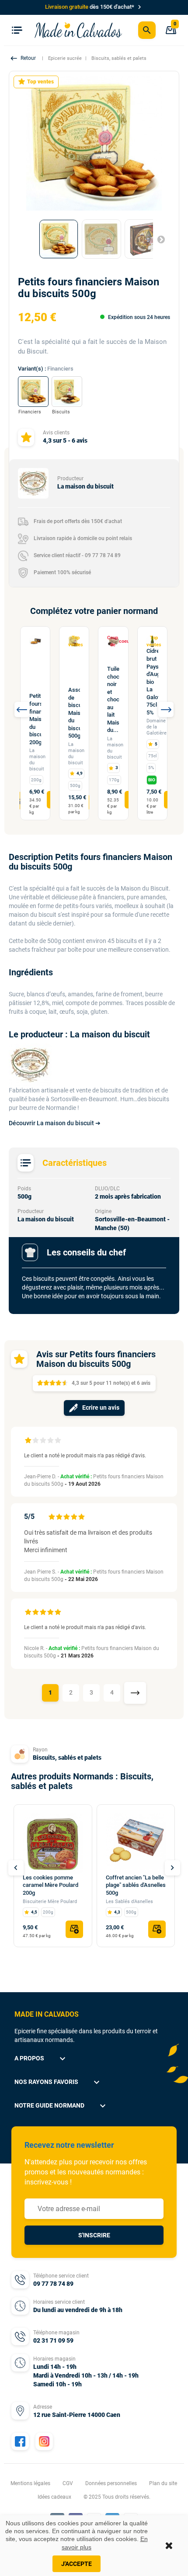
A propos (41, 2059)
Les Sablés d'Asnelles (129, 1902)
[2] (35, 1441)
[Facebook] (20, 2441)
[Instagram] (44, 2441)
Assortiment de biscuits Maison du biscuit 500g (74, 713)
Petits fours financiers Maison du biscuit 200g (35, 719)
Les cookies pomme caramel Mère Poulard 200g (50, 1885)
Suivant (157, 239)
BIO (152, 780)
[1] (28, 1441)
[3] (43, 1441)
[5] (58, 1441)
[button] (24, 58)
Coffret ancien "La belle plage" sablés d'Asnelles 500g (136, 1885)
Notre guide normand (61, 2106)
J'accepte (77, 2564)
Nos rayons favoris (58, 2082)
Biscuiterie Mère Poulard (50, 1902)
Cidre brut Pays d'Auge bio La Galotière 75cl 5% (152, 681)
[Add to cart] (74, 1929)
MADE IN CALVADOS (47, 2014)
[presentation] (22, 709)
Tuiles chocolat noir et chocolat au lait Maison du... (113, 699)
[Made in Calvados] (78, 30)
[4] (50, 1441)
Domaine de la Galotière (157, 727)
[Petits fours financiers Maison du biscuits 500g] (59, 239)
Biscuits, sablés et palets (67, 1758)
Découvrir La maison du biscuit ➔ (55, 1123)
